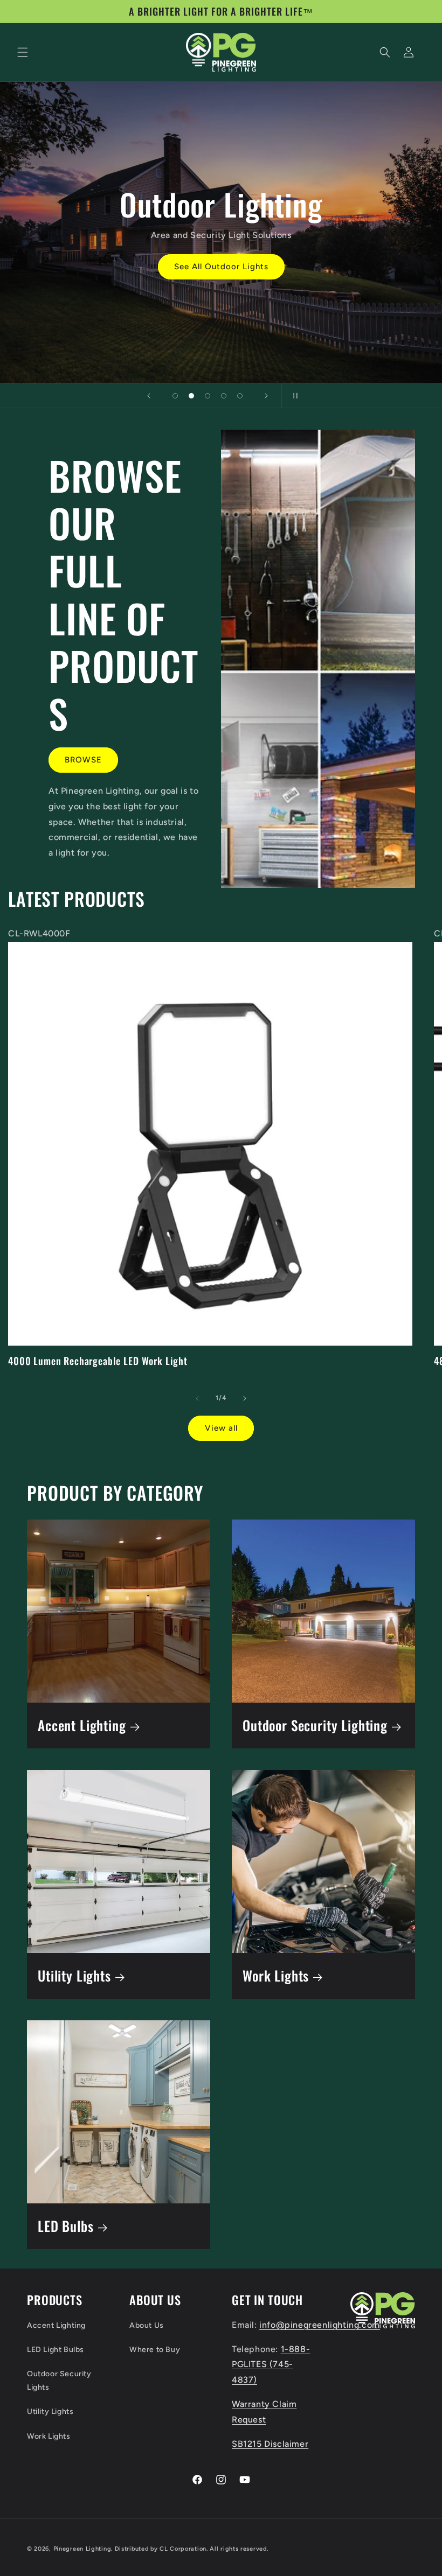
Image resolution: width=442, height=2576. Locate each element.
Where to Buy (155, 2350)
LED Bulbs (66, 2226)
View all (221, 1428)
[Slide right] (245, 1398)
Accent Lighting (82, 1725)
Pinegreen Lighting (82, 2549)
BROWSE (83, 760)
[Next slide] (266, 396)
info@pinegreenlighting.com (320, 2325)
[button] (23, 52)
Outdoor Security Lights (59, 2381)
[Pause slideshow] (293, 396)
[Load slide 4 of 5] (224, 396)
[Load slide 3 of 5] (208, 396)
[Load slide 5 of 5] (240, 396)
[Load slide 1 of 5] (175, 396)
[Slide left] (197, 1398)
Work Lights (276, 1976)
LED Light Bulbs (56, 2350)
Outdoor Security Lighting (315, 1725)
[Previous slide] (149, 396)
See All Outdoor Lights (221, 267)
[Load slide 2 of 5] (191, 396)
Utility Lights (74, 1976)
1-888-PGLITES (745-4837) (271, 2365)
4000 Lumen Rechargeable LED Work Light (98, 1361)
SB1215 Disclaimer (270, 2444)
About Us (147, 2325)
